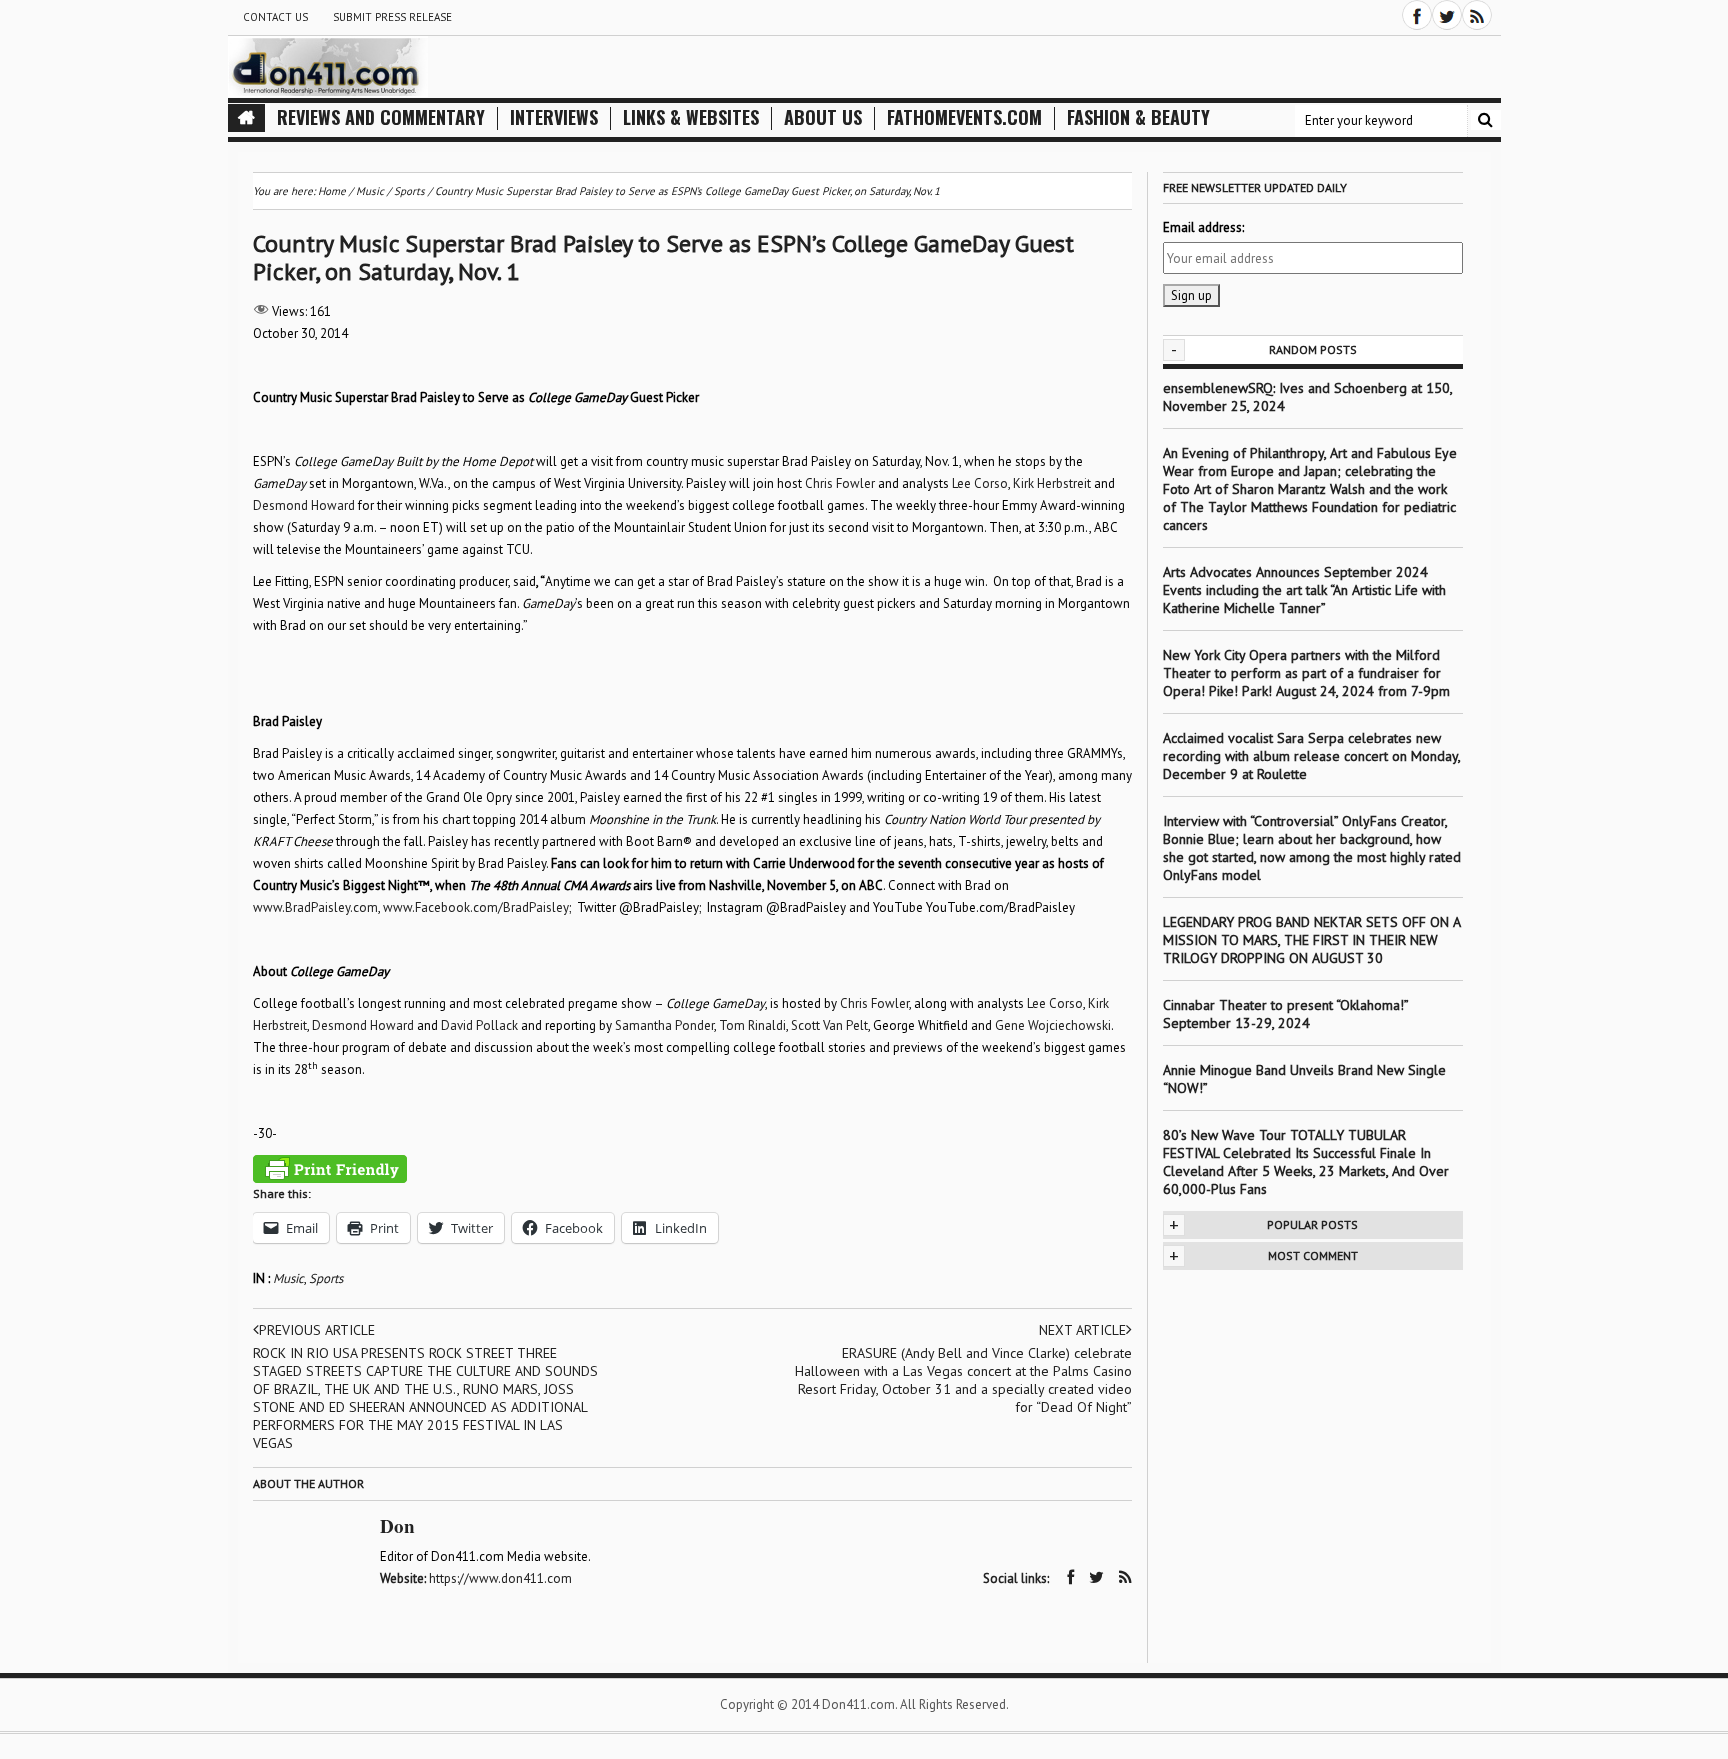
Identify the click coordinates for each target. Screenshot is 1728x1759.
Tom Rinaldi (752, 1025)
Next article (1082, 1330)
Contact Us (275, 17)
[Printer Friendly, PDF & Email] (330, 1169)
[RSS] (1477, 15)
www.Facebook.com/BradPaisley (476, 907)
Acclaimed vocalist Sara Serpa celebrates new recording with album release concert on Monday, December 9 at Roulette (1311, 756)
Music (288, 1278)
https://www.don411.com (500, 1578)
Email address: (1203, 227)
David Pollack (479, 1025)
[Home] (246, 118)
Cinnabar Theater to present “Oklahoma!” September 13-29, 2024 (1285, 1014)
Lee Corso (980, 483)
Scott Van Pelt (829, 1025)
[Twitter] (1447, 15)
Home (332, 191)
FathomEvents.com (964, 117)
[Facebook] (1417, 15)
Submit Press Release (392, 17)
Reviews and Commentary (381, 117)
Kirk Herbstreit (1052, 483)
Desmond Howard (304, 505)
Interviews (554, 117)
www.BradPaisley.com (315, 907)
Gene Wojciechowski (1053, 1025)
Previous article (317, 1330)
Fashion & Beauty (1138, 117)
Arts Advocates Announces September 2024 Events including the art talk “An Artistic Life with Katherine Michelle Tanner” (1304, 590)
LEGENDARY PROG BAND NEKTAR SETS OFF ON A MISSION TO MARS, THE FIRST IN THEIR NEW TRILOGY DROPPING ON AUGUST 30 (1311, 940)
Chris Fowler (840, 483)
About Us (823, 117)
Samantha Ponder (664, 1025)
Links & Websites (691, 117)
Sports (326, 1278)
